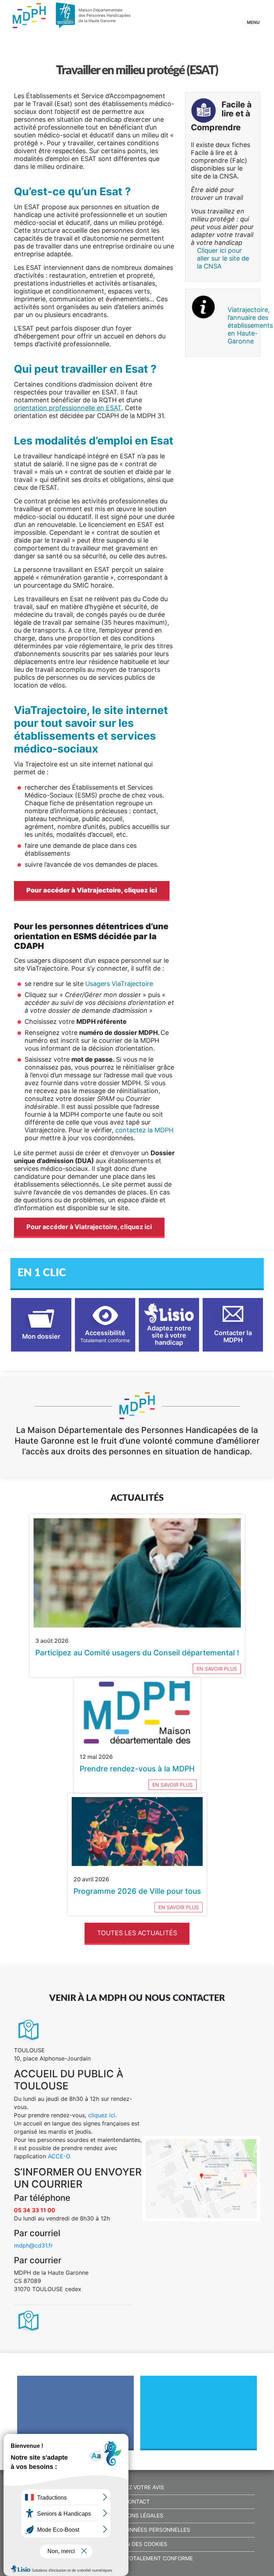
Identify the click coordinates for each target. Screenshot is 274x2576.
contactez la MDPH (144, 1130)
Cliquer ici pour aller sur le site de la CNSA (223, 258)
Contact (137, 2502)
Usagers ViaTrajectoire (120, 984)
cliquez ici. (102, 2115)
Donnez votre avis (137, 2487)
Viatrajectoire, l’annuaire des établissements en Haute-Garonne (241, 325)
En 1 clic (42, 1273)
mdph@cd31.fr (33, 2245)
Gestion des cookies (137, 2544)
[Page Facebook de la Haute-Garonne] (76, 2415)
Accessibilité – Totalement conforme (137, 2559)
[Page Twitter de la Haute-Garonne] (199, 2415)
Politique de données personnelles (137, 2530)
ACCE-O (59, 2156)
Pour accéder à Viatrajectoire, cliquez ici (92, 890)
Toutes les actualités (137, 1933)
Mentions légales (137, 2516)
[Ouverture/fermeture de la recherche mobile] (231, 14)
